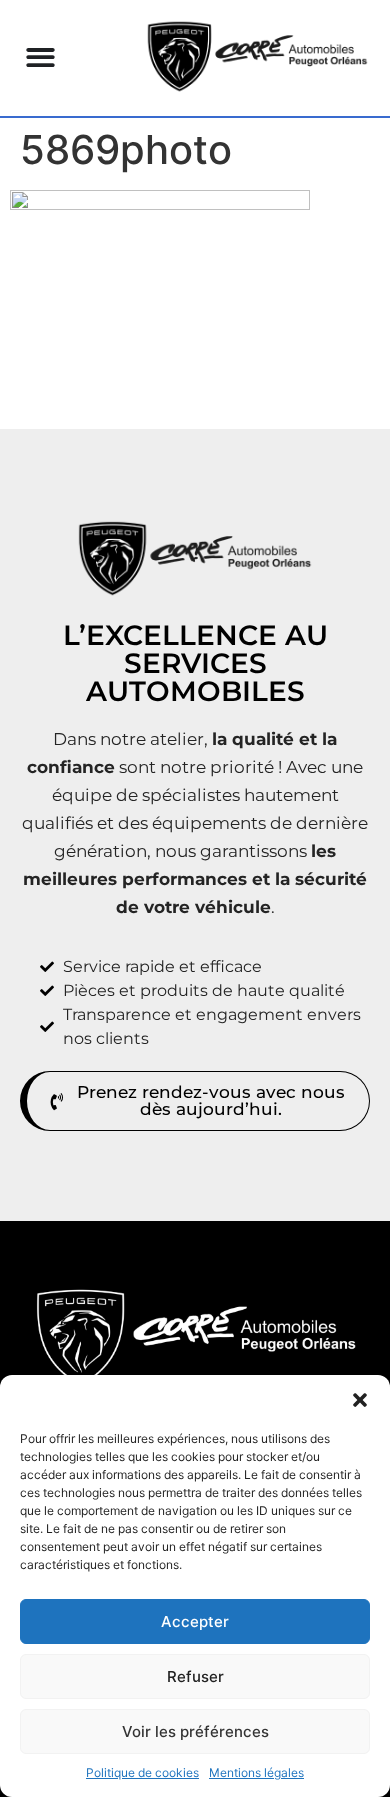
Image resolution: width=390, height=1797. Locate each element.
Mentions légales (256, 1772)
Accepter (195, 1621)
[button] (360, 1400)
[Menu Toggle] (40, 57)
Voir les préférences (195, 1731)
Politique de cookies (142, 1772)
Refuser (195, 1676)
